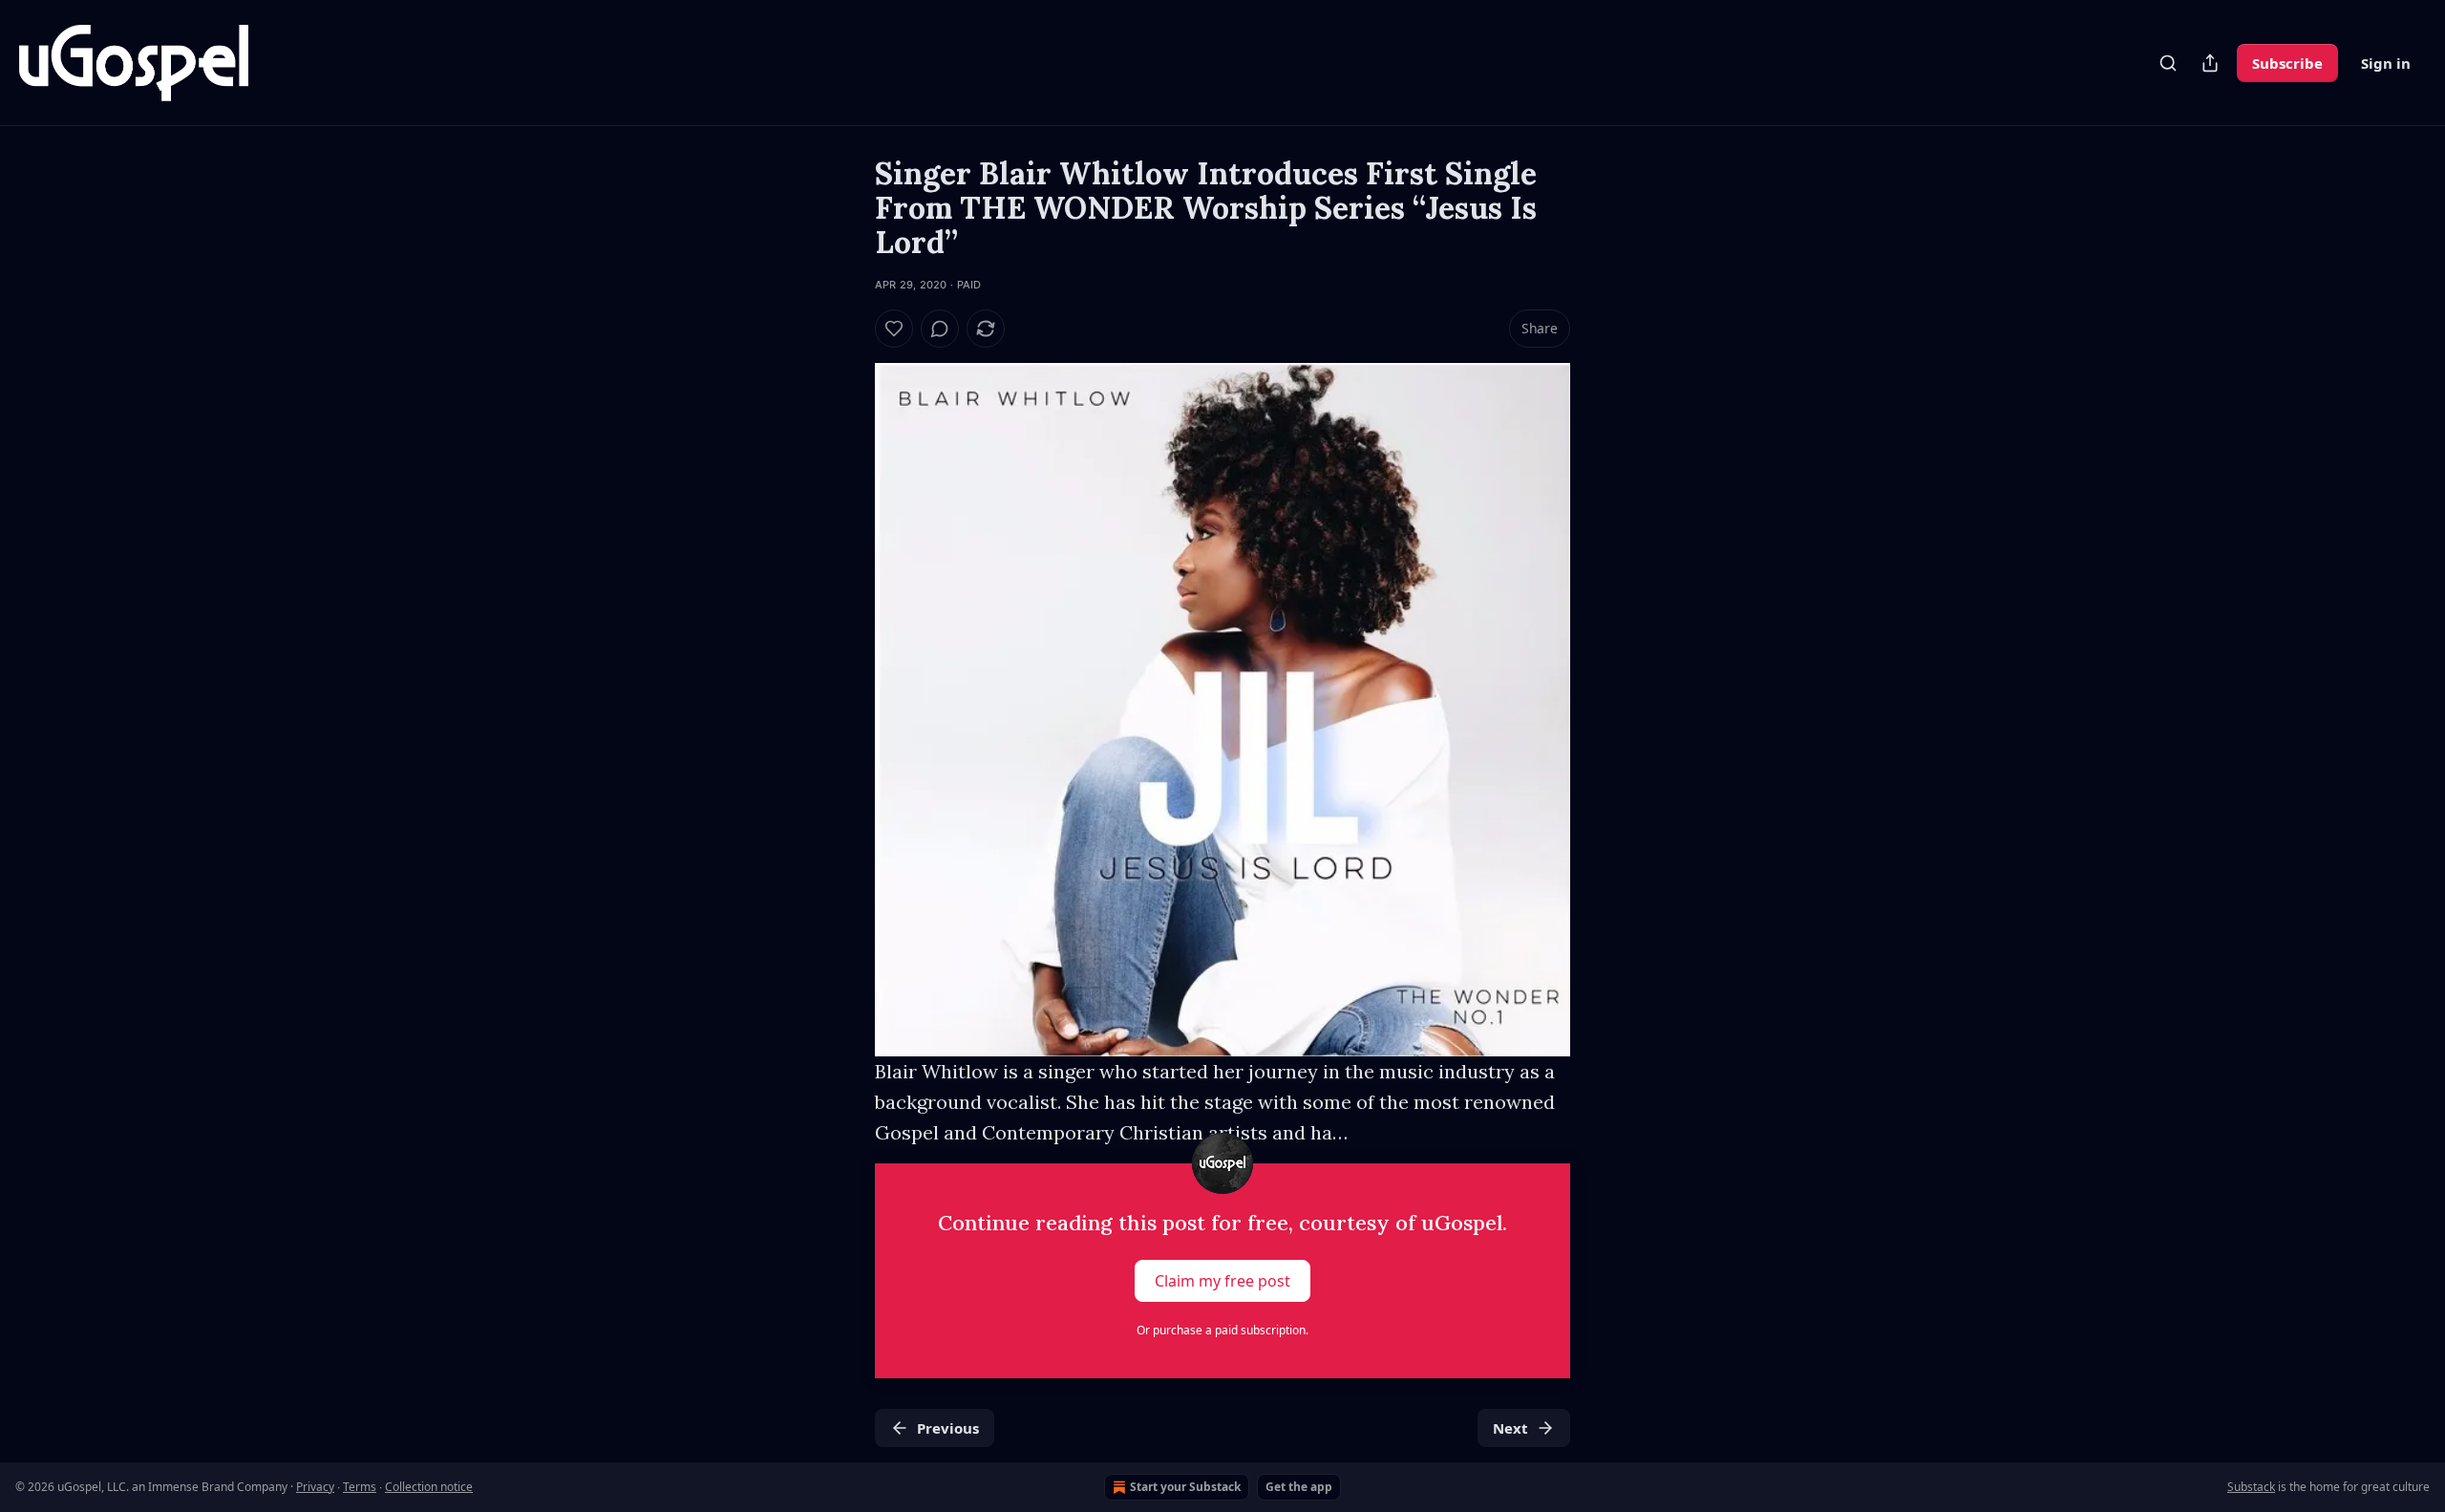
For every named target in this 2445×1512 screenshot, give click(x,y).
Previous (948, 1428)
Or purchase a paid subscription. (1222, 1330)
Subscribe (2287, 63)
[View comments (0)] (940, 329)
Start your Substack (1185, 1487)
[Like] (894, 329)
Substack (2251, 1487)
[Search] (2168, 63)
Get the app (1299, 1487)
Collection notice (429, 1487)
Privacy (315, 1487)
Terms (360, 1487)
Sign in (2386, 63)
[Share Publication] (2210, 63)
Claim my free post (1222, 1281)
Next (1510, 1428)
